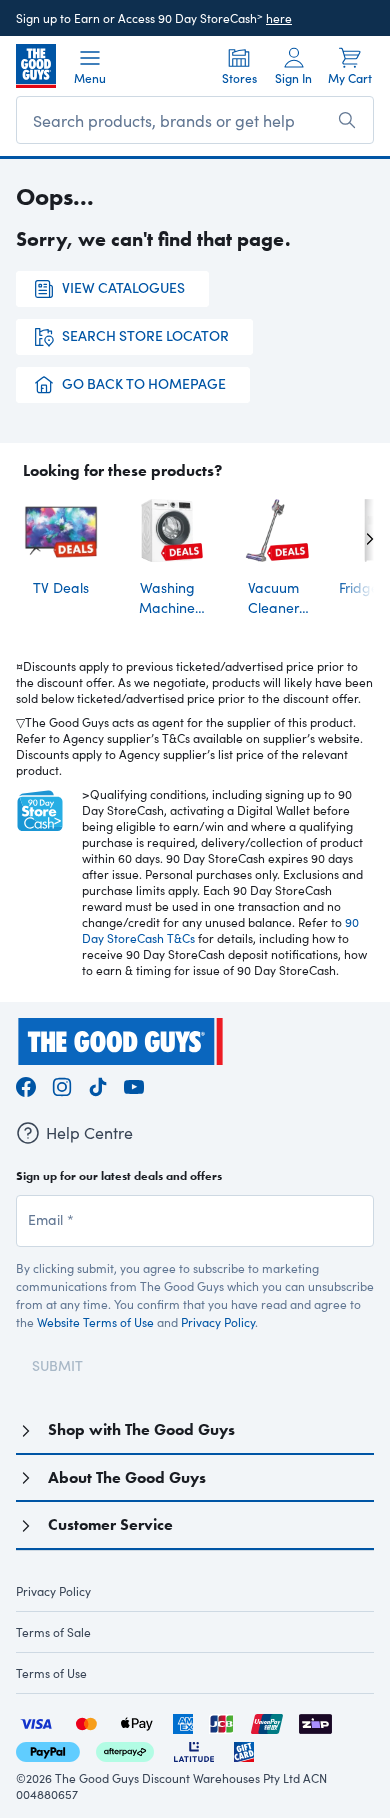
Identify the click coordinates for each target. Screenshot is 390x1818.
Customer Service (110, 1524)
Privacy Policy (218, 1322)
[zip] (315, 1721)
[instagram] (62, 1084)
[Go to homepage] (36, 66)
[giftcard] (244, 1749)
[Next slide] (354, 538)
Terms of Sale (53, 1632)
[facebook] (26, 1084)
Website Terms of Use (95, 1322)
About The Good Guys (127, 1477)
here (279, 18)
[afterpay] (125, 1749)
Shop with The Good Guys (141, 1429)
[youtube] (134, 1084)
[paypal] (48, 1749)
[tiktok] (98, 1084)
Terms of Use (51, 1673)
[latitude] (194, 1749)
